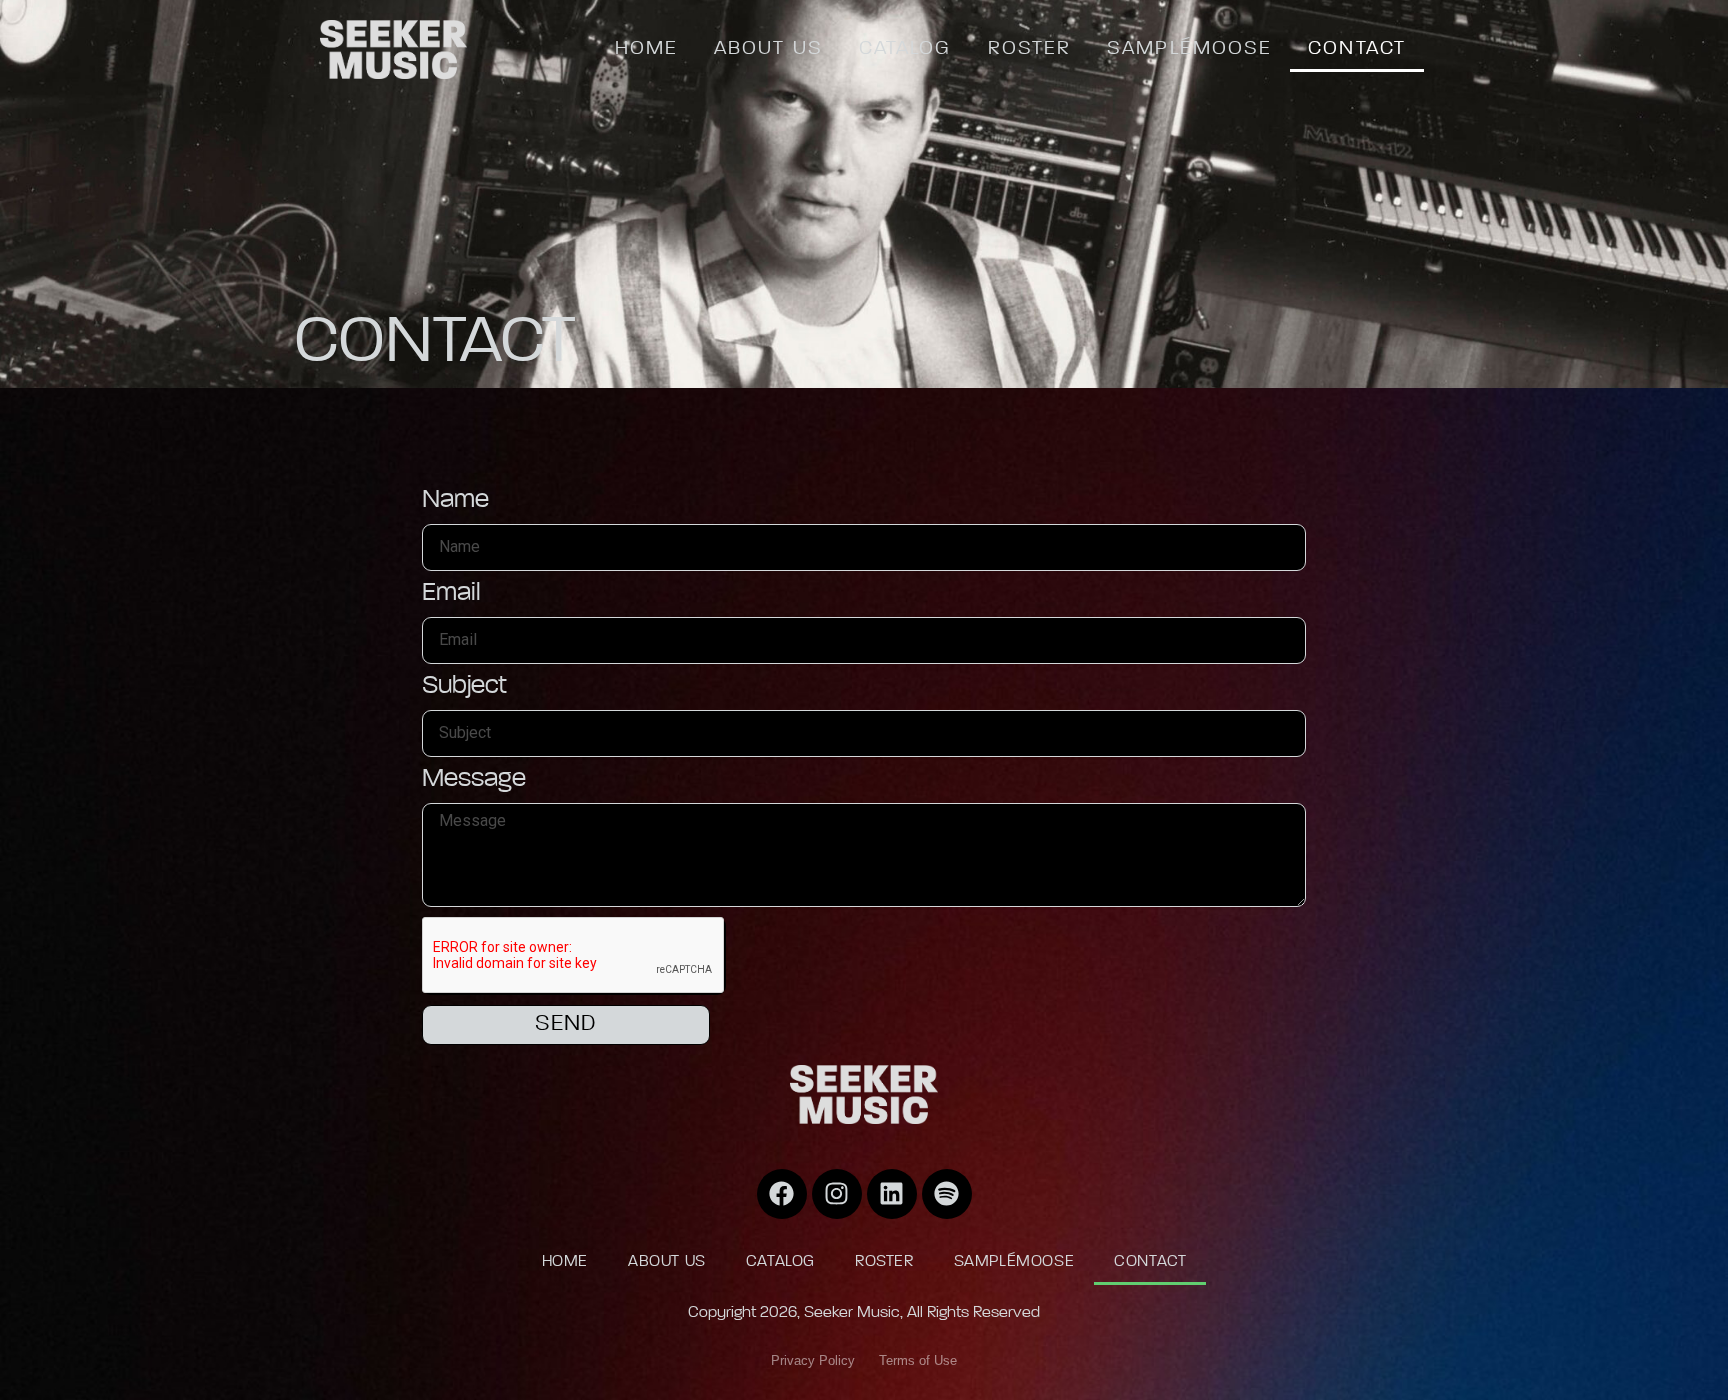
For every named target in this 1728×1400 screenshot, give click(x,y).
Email (451, 594)
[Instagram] (837, 1194)
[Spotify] (947, 1194)
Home (646, 49)
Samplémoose (1189, 49)
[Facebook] (782, 1194)
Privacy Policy (813, 1360)
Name (455, 501)
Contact (1357, 49)
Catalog (905, 49)
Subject (464, 687)
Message (474, 780)
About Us (768, 49)
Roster (1030, 49)
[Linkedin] (892, 1194)
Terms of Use (918, 1360)
